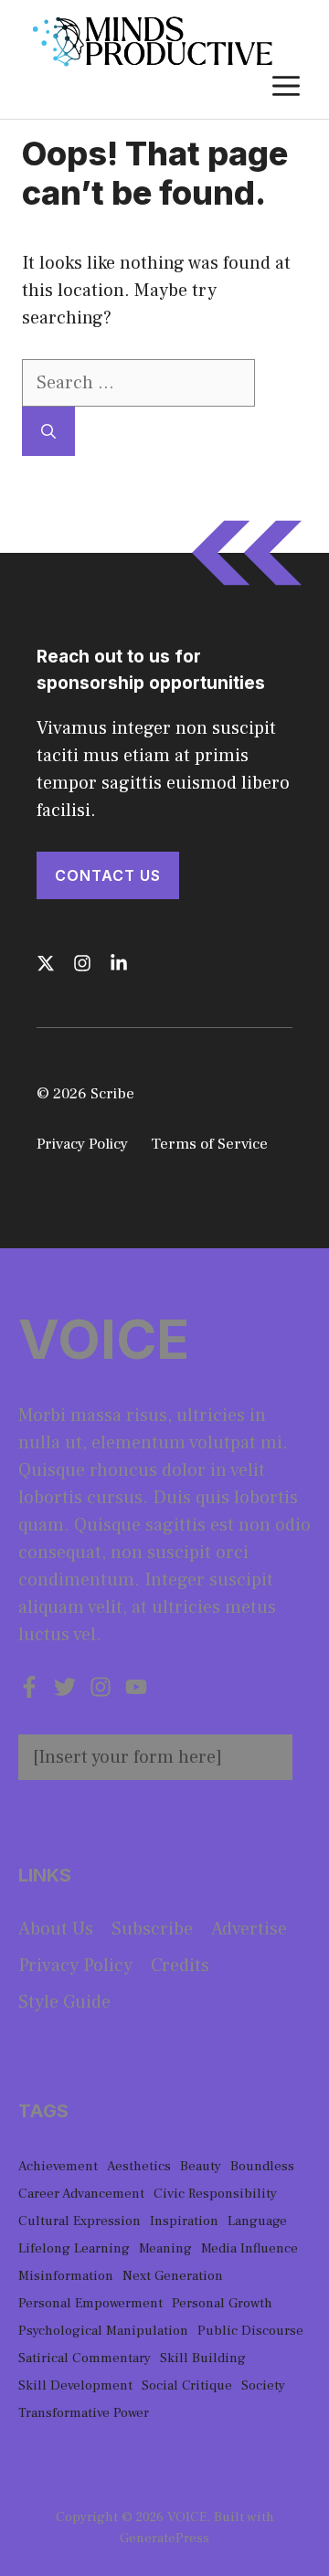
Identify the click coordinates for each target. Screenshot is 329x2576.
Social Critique (187, 2385)
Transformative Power (84, 2413)
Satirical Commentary (85, 2358)
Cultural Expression (80, 2221)
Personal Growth (222, 2303)
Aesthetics (139, 2166)
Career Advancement (81, 2194)
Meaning (165, 2248)
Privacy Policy (82, 1144)
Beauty (201, 2166)
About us (56, 1929)
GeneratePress (164, 2538)
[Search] (48, 431)
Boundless (262, 2166)
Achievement (58, 2166)
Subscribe (152, 1929)
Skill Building (203, 2358)
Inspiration (184, 2221)
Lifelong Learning (74, 2248)
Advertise (249, 1929)
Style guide (64, 2002)
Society (263, 2385)
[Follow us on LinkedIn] (119, 963)
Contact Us (108, 875)
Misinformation (66, 2276)
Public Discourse (250, 2331)
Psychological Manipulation (103, 2331)
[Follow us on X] (46, 963)
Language (257, 2221)
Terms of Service (209, 1144)
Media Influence (249, 2248)
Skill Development (75, 2385)
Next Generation (173, 2276)
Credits (180, 1966)
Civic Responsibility (215, 2194)
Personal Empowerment (90, 2303)
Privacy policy (75, 1966)
